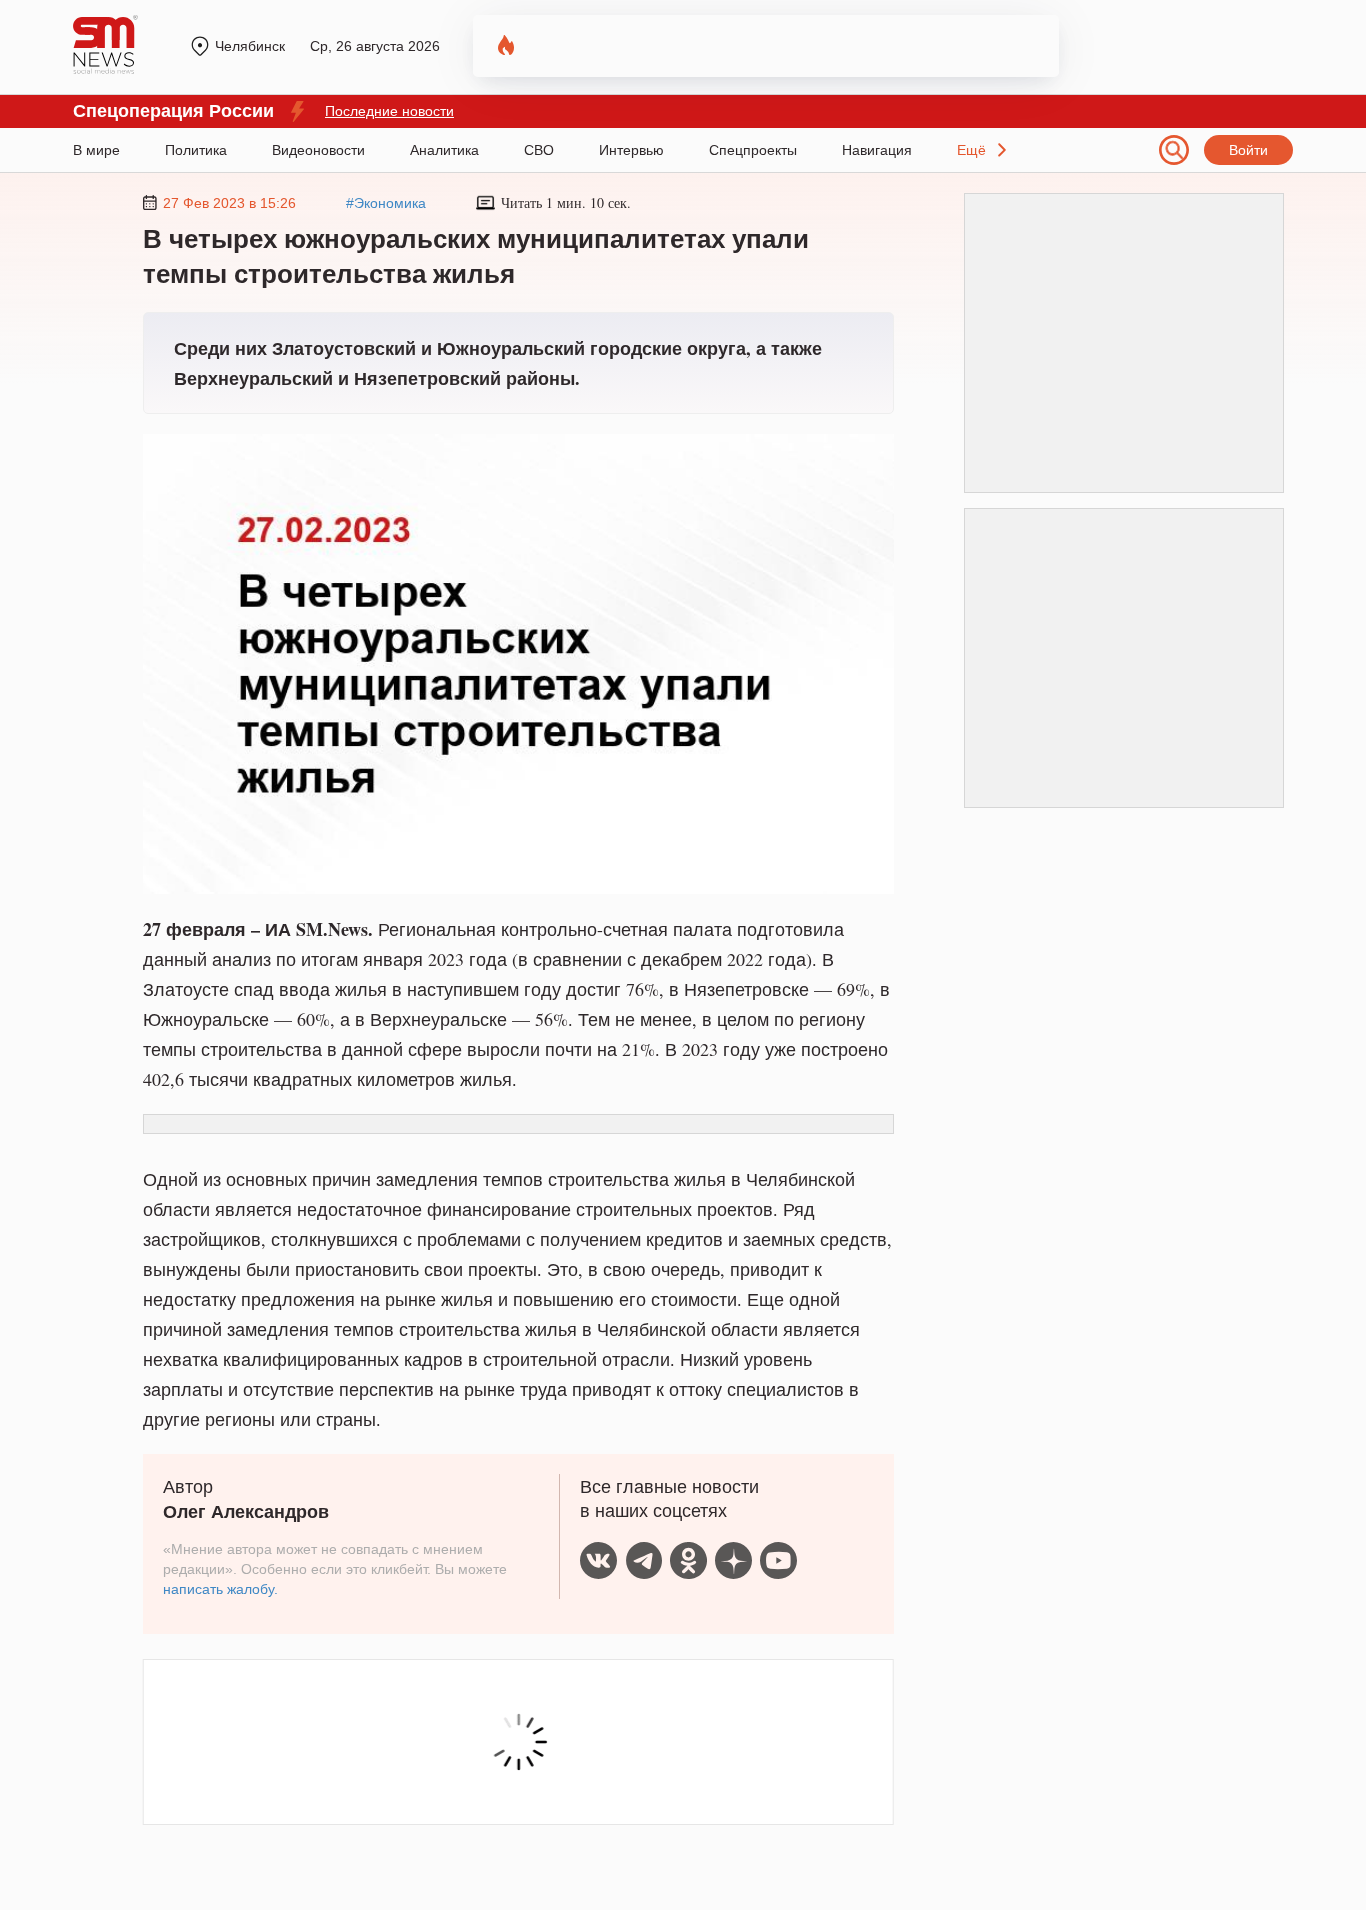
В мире (96, 150)
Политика (196, 150)
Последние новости (389, 111)
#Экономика (386, 203)
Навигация (877, 150)
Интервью (631, 150)
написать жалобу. (220, 1589)
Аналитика (444, 150)
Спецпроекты (753, 150)
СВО (539, 150)
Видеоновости (318, 150)
